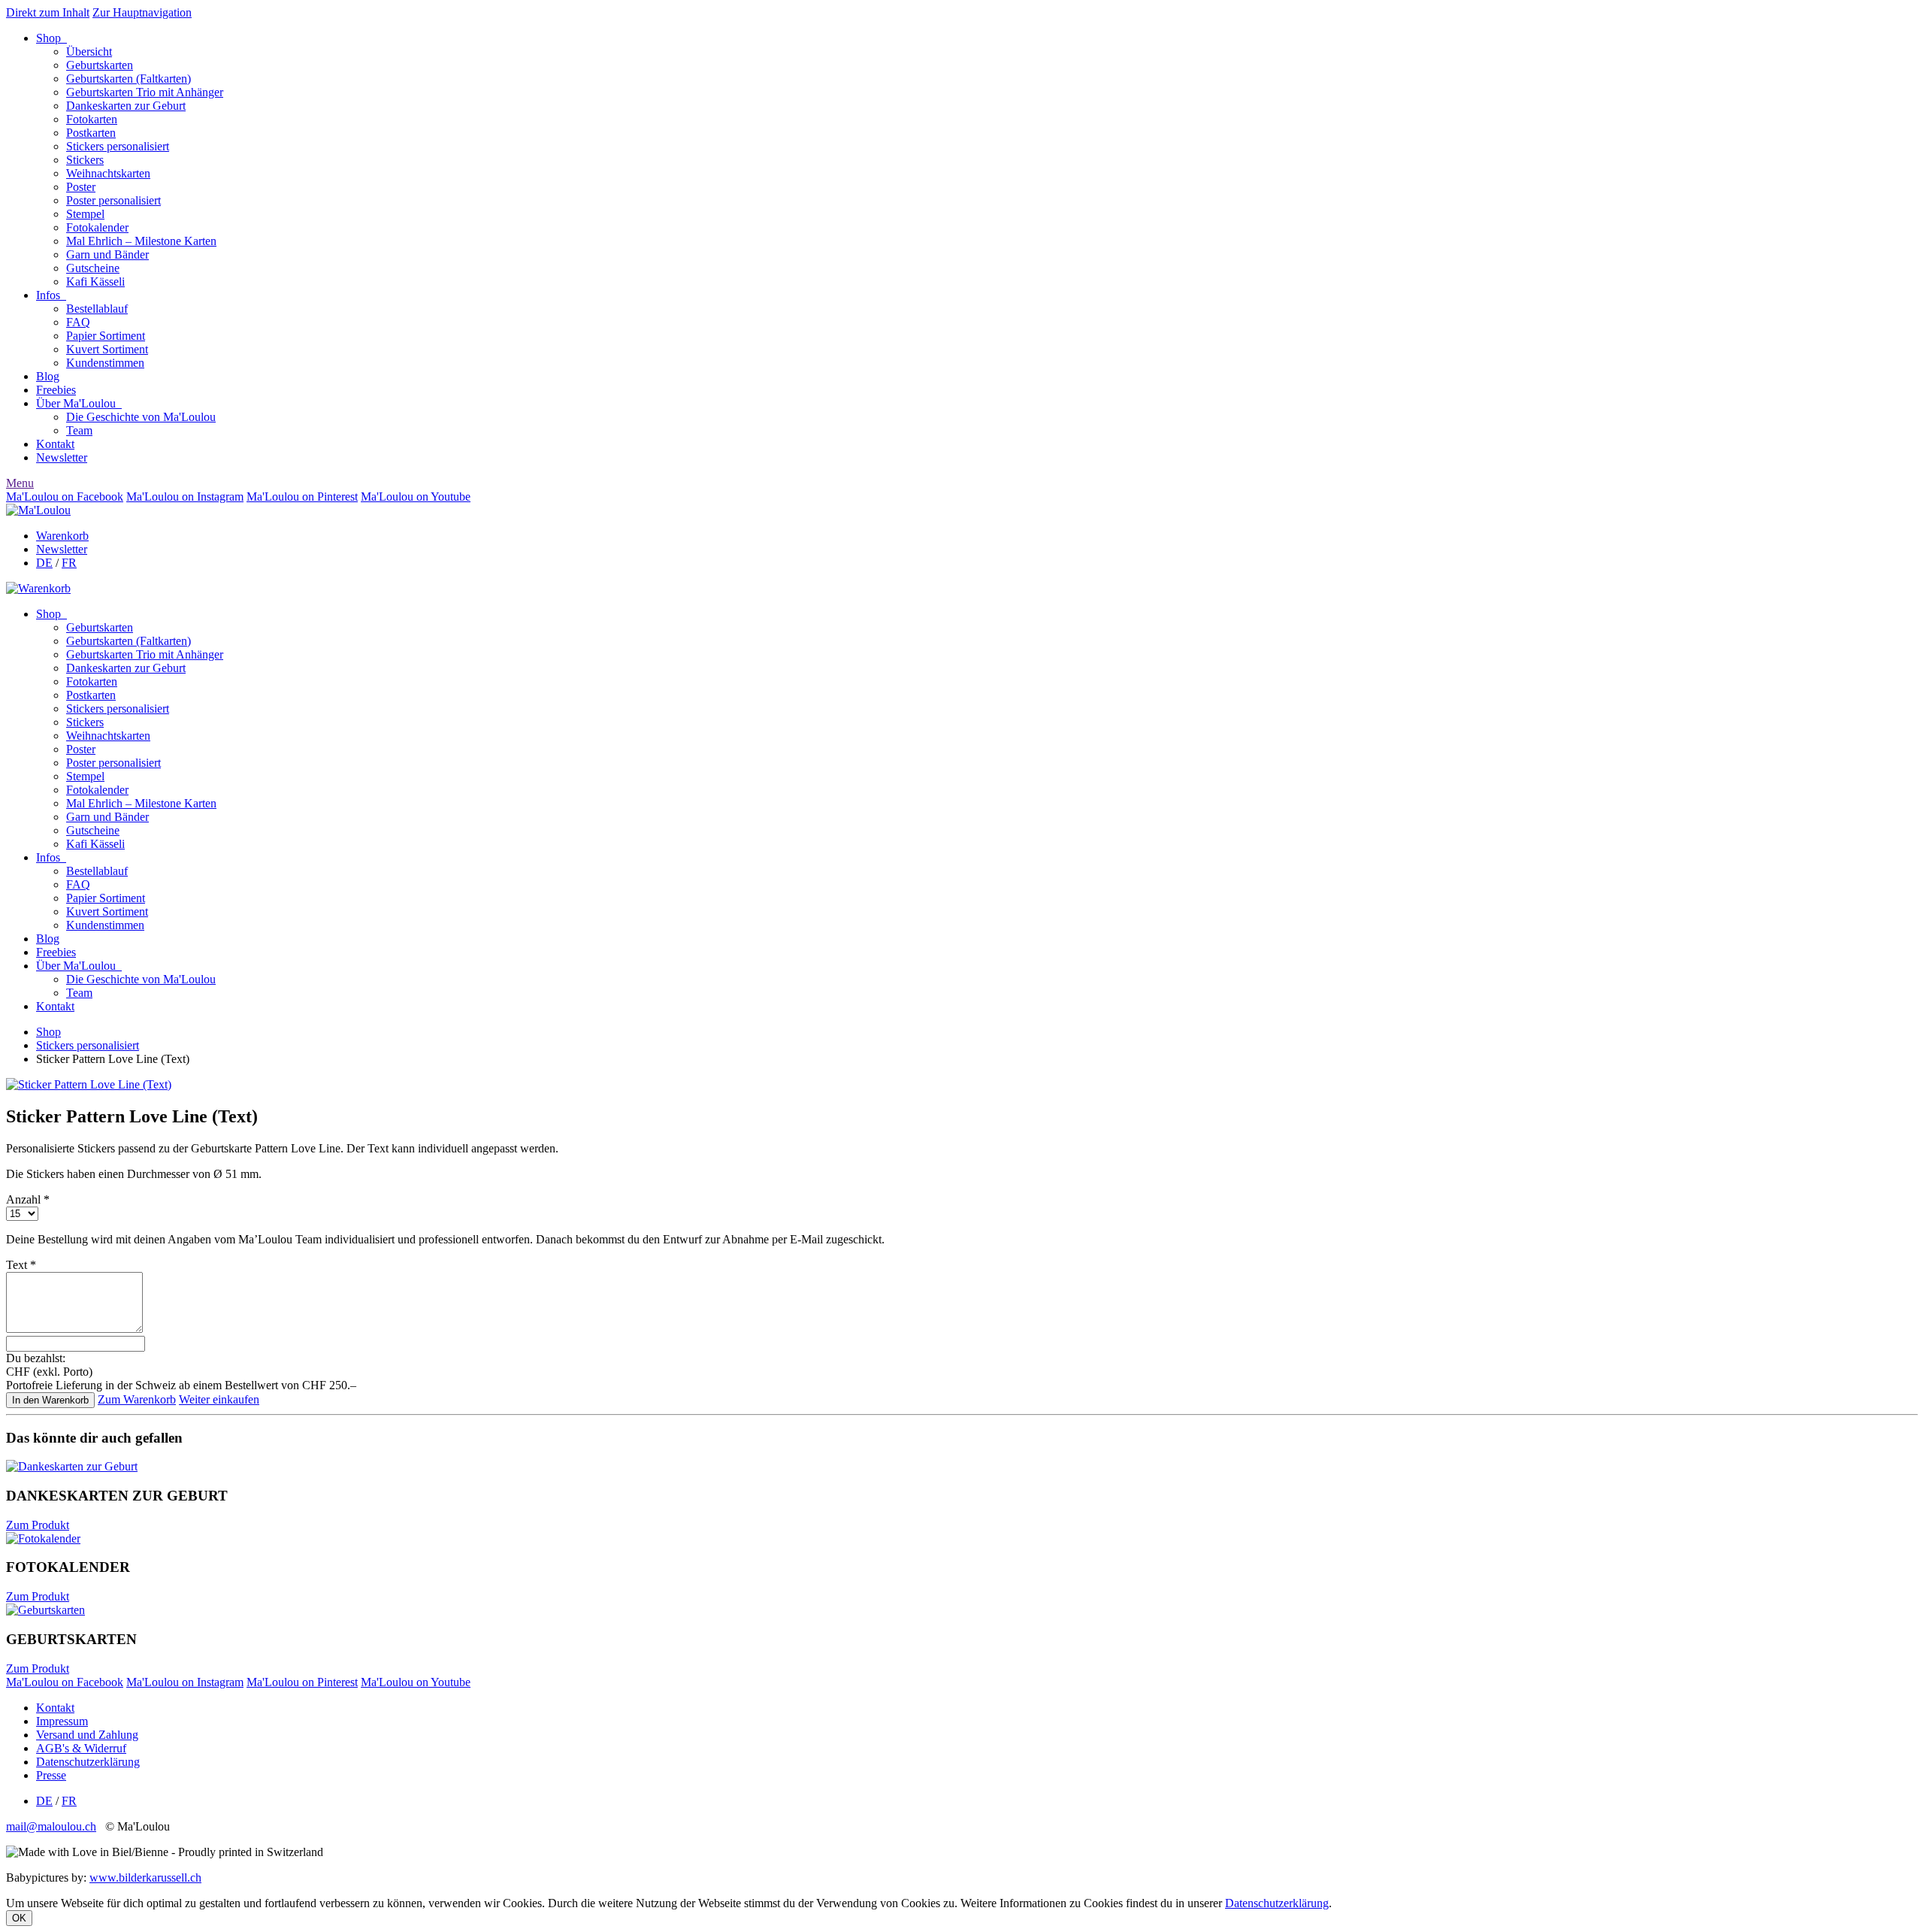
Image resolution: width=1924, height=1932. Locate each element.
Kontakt (55, 444)
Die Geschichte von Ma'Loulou (141, 417)
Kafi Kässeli (95, 282)
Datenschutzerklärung (88, 1762)
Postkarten (91, 133)
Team (79, 430)
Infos (51, 295)
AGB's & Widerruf (81, 1748)
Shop (51, 38)
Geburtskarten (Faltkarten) (129, 79)
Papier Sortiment (106, 336)
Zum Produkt (38, 1525)
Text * (21, 1265)
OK (19, 1918)
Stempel (85, 214)
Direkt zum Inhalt (48, 12)
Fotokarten (92, 119)
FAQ (78, 322)
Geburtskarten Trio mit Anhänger (145, 92)
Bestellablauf (97, 309)
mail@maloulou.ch (51, 1826)
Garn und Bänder (107, 254)
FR (69, 563)
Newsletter (62, 457)
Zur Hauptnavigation (142, 12)
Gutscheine (93, 268)
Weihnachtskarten (108, 173)
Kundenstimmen (105, 363)
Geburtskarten (100, 65)
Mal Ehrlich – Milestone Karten (141, 241)
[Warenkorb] (38, 588)
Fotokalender (97, 227)
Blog (48, 376)
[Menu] (38, 510)
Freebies (56, 390)
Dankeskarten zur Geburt (126, 106)
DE (44, 563)
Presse (51, 1775)
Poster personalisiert (113, 200)
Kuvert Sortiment (107, 349)
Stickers (85, 160)
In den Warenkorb (50, 1400)
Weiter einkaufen (219, 1399)
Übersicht (89, 51)
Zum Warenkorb (137, 1399)
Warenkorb (62, 536)
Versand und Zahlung (87, 1735)
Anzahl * (28, 1199)
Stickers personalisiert (118, 146)
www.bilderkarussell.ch (145, 1877)
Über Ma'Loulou (79, 403)
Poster (81, 187)
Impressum (62, 1721)
